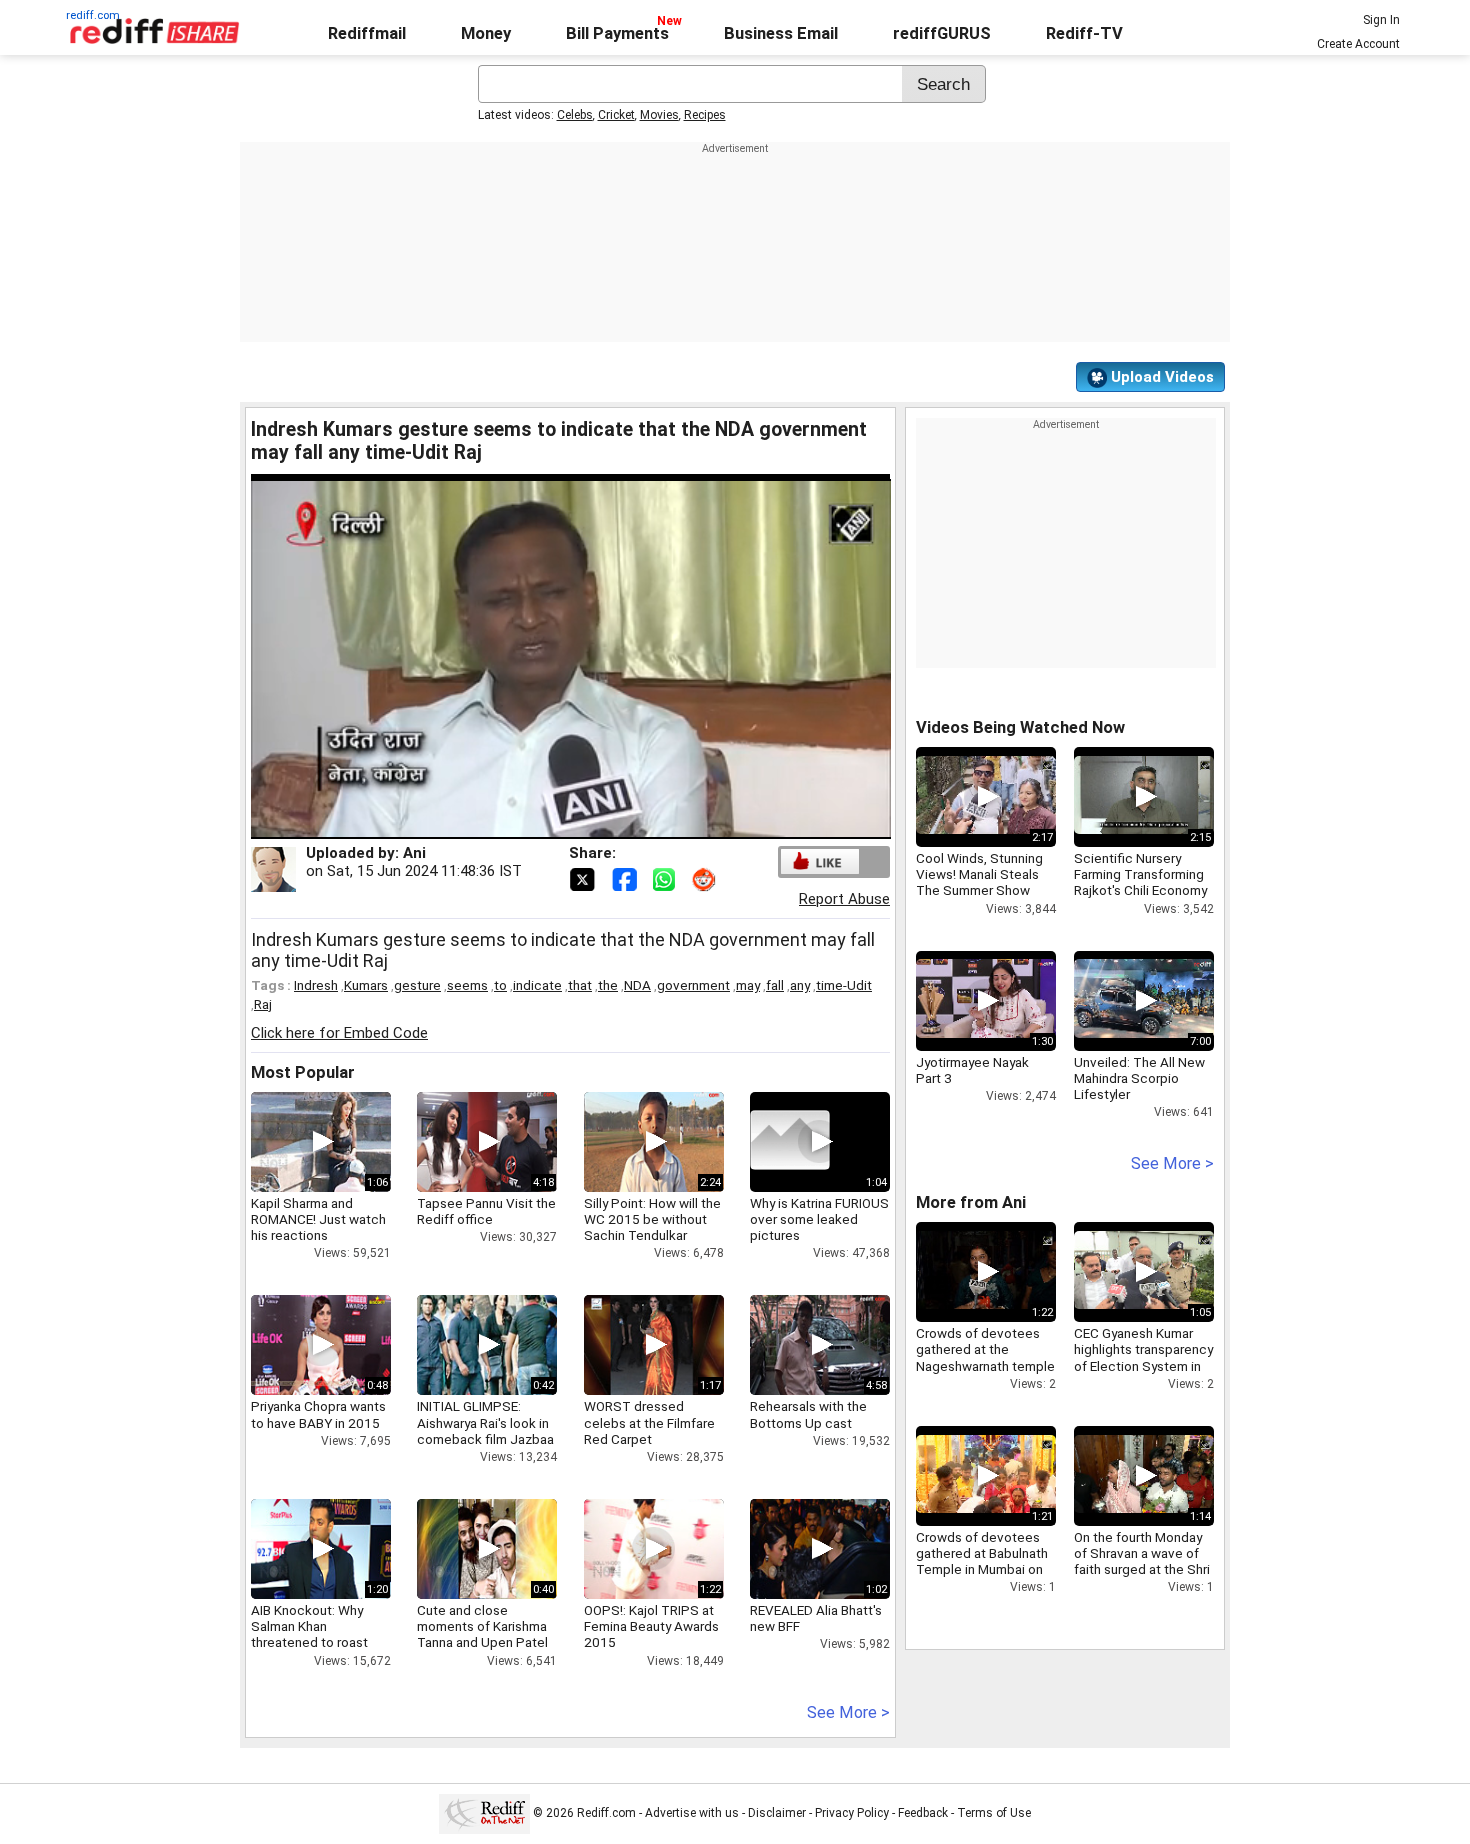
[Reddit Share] (706, 878)
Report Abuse (844, 899)
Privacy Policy (852, 1813)
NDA (637, 985)
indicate (537, 985)
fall (775, 985)
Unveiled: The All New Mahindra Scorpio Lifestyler (1139, 1078)
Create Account (1358, 44)
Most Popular (303, 1072)
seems (467, 985)
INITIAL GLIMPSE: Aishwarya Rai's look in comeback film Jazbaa (485, 1422)
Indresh (316, 985)
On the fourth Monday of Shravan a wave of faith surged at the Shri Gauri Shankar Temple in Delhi (1142, 1569)
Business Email (781, 33)
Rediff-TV (1084, 33)
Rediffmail (367, 33)
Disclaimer (777, 1813)
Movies (659, 115)
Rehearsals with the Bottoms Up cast (808, 1414)
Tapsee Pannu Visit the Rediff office (486, 1211)
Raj (263, 1004)
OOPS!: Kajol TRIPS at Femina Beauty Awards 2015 (651, 1626)
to (500, 985)
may (748, 985)
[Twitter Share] (584, 878)
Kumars (366, 985)
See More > (848, 1712)
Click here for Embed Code (339, 1033)
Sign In (1381, 20)
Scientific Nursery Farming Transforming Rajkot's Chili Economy (1140, 874)
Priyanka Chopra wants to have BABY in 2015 (318, 1414)
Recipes (705, 115)
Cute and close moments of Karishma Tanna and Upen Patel (482, 1626)
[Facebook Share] (626, 878)
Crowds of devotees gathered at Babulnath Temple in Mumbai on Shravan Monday (982, 1561)
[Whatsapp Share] (668, 878)
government (693, 985)
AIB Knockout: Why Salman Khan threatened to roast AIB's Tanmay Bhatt (309, 1634)
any (800, 985)
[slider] (549, 824)
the (608, 985)
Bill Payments (617, 33)
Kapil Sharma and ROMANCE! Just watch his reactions (318, 1219)
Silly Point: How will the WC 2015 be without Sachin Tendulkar (652, 1219)
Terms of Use (994, 1813)
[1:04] (790, 1142)
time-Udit (844, 985)
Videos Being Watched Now (1020, 727)
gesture (417, 985)
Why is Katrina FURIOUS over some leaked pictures (819, 1219)
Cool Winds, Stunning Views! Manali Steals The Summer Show (979, 874)
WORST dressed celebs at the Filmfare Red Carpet (649, 1422)
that (580, 985)
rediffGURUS (942, 33)
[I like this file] (820, 861)
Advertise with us (692, 1813)
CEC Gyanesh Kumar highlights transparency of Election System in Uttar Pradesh (1143, 1357)
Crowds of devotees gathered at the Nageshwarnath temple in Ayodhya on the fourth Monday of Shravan (985, 1373)
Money (486, 33)
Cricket (616, 115)
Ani (414, 853)
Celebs (575, 115)
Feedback (923, 1813)
